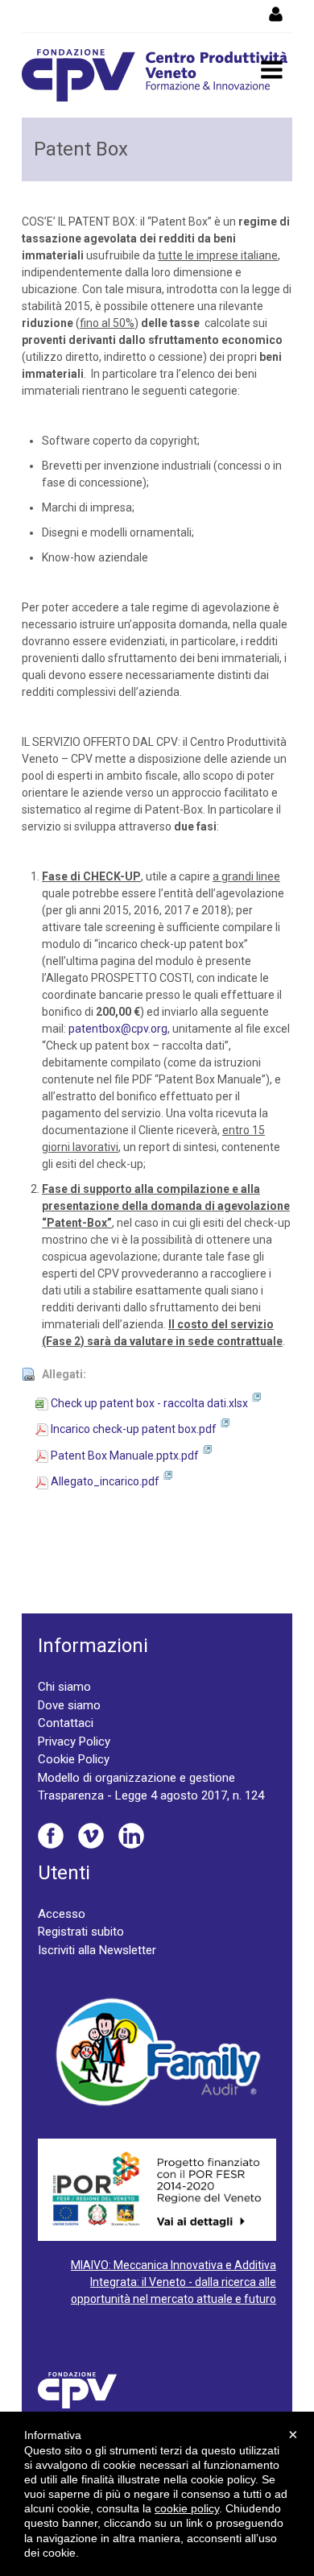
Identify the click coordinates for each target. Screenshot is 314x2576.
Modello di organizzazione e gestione (136, 1778)
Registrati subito (81, 1932)
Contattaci (66, 1723)
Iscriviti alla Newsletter (97, 1950)
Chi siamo (64, 1687)
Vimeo (91, 1836)
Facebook (51, 1836)
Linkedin (131, 1836)
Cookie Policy (74, 1759)
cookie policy (187, 2508)
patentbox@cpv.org (118, 1029)
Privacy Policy (74, 1741)
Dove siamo (69, 1705)
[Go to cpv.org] (155, 75)
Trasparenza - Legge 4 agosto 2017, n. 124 (151, 1795)
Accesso (62, 1914)
